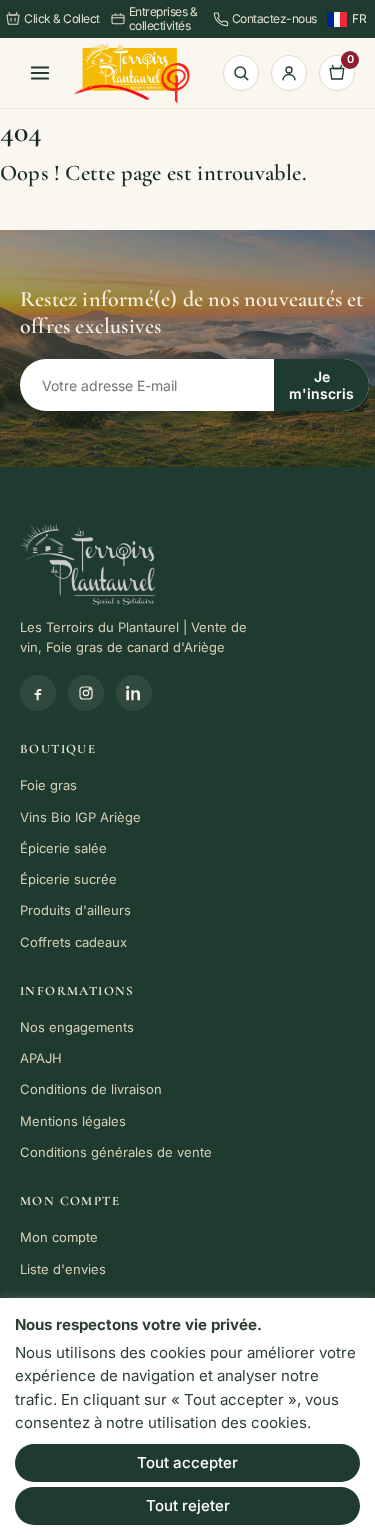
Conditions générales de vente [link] (116, 1152)
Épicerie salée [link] (63, 848)
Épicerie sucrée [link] (68, 879)
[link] (132, 73)
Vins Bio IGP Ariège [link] (80, 817)
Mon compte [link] (59, 1237)
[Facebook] (38, 693)
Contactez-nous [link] (274, 18)
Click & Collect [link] (62, 18)
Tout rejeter (188, 1505)
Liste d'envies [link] (63, 1269)
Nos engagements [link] (77, 1027)
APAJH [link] (41, 1058)
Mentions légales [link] (73, 1121)
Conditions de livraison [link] (91, 1089)
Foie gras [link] (48, 785)
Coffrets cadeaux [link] (73, 942)
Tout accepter (187, 1462)
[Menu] (40, 73)
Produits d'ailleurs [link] (75, 910)
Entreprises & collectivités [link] (163, 19)
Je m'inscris (321, 385)
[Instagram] (86, 693)
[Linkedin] (134, 693)
